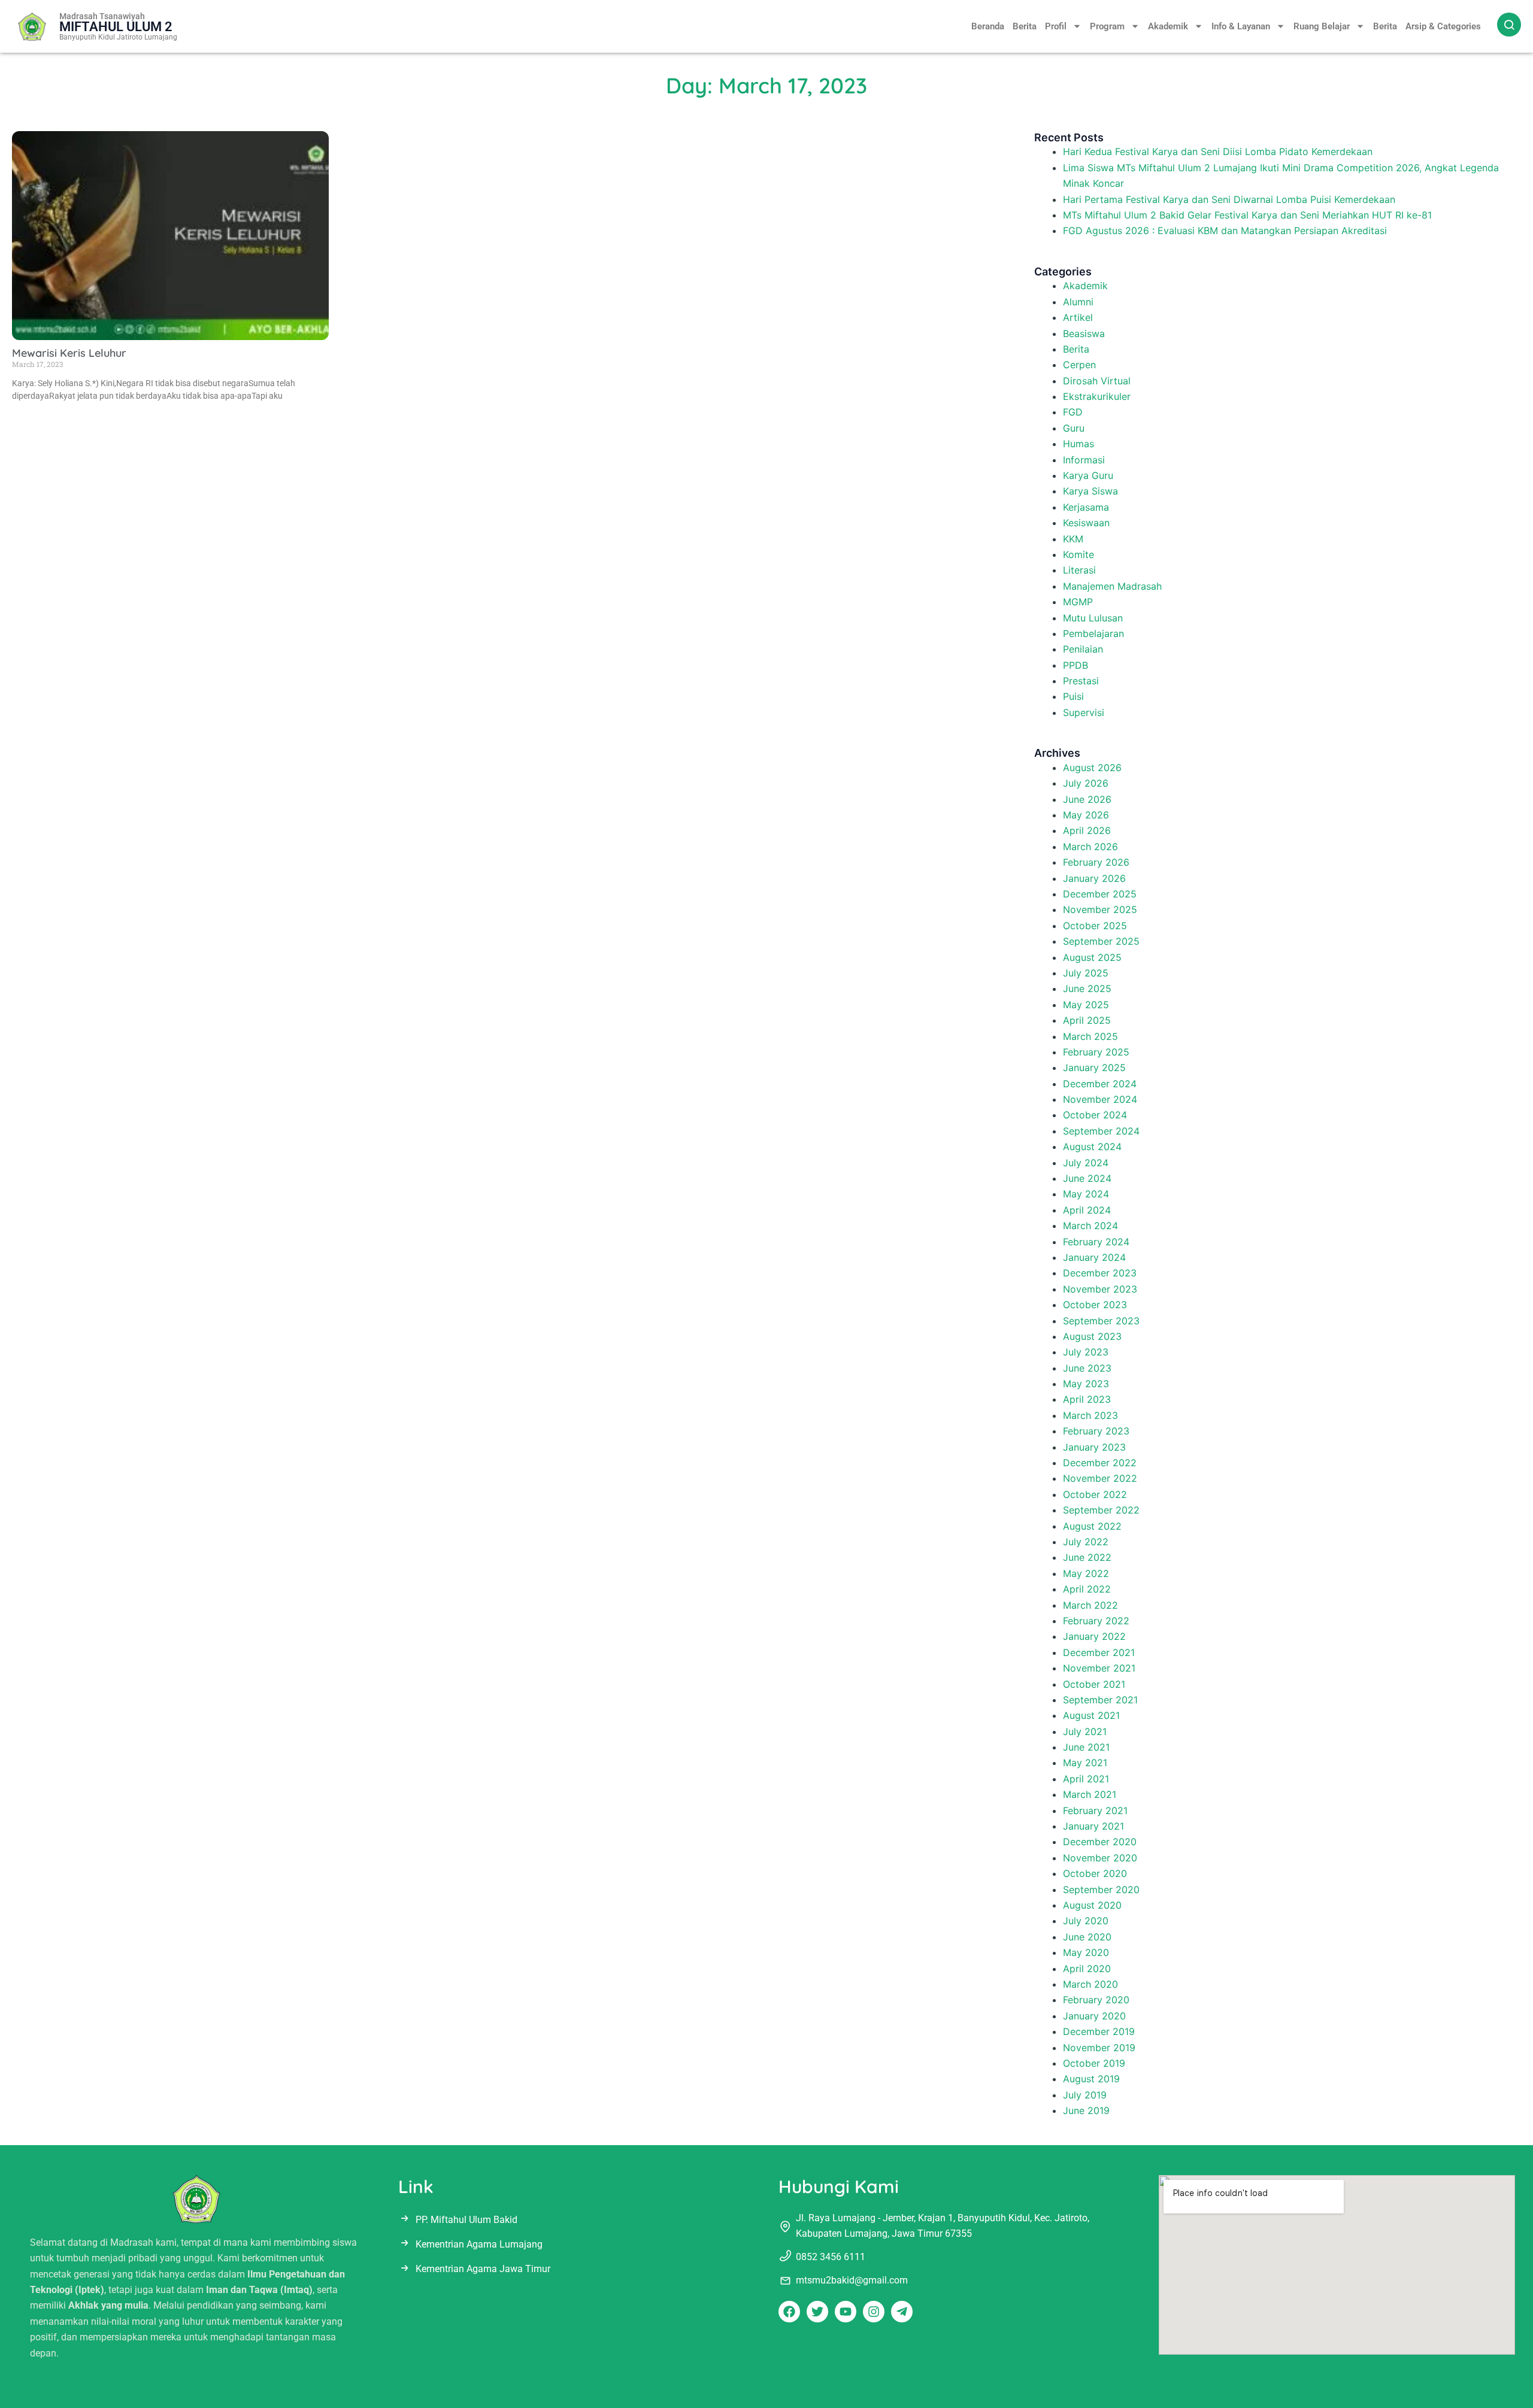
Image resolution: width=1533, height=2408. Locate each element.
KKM (1073, 539)
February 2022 (1096, 1621)
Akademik (1168, 26)
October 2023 (1095, 1305)
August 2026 (1092, 768)
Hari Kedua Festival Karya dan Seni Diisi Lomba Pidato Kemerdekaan (1218, 151)
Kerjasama (1086, 507)
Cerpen (1079, 365)
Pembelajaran (1093, 633)
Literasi (1079, 570)
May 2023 (1086, 1384)
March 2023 (1090, 1415)
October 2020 (1095, 1873)
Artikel (1078, 317)
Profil (1056, 26)
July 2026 (1086, 783)
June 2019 (1086, 2110)
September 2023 (1101, 1321)
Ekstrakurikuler (1097, 396)
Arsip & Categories (1443, 26)
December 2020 (1100, 1842)
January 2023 (1094, 1447)
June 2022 (1087, 1557)
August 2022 (1092, 1526)
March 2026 (1090, 847)
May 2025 (1086, 1005)
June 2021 (1086, 1747)
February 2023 (1096, 1431)
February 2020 (1096, 2000)
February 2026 (1096, 862)
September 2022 (1101, 1510)
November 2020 (1100, 1858)
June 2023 (1087, 1368)
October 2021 (1094, 1684)
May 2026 (1086, 815)
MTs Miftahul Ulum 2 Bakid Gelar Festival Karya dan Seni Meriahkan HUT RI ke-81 (1247, 215)
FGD (1073, 412)
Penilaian (1083, 649)
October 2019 (1094, 2063)
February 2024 (1096, 1242)
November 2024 (1100, 1099)
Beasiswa (1084, 333)
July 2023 (1086, 1352)
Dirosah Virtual (1097, 381)
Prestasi (1081, 681)
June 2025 (1087, 988)
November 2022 (1100, 1478)
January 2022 (1094, 1636)
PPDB (1075, 665)
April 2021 (1086, 1779)
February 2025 (1096, 1052)
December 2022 (1100, 1463)
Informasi (1084, 460)
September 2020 (1101, 1890)
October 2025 (1095, 926)
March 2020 (1090, 1984)
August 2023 (1092, 1336)
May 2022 (1086, 1573)
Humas (1078, 444)
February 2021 (1095, 1810)
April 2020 (1087, 1969)
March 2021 (1090, 1794)
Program (1107, 26)
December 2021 (1099, 1652)
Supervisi (1084, 712)
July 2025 (1086, 973)
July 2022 (1086, 1542)
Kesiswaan (1086, 523)
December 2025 (1100, 894)
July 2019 (1085, 2095)
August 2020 (1092, 1905)
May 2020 (1086, 1952)
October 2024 (1095, 1115)
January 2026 (1094, 878)
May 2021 (1085, 1763)
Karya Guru (1088, 475)
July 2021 (1085, 1731)
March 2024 (1090, 1226)
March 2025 (1090, 1036)
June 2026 (1087, 799)
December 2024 (1100, 1084)
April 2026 (1087, 830)
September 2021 (1100, 1700)
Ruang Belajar (1322, 26)
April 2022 (1087, 1589)
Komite (1078, 554)
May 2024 (1086, 1194)
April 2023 (1087, 1399)
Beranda (988, 26)
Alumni (1078, 302)
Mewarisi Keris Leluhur (69, 353)
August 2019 (1091, 2079)
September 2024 (1101, 1131)
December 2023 (1100, 1273)
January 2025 (1094, 1067)
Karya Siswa (1090, 491)
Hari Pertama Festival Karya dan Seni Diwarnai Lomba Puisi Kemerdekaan (1229, 199)
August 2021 (1091, 1715)
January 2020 (1094, 2016)
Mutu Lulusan (1093, 618)
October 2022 (1095, 1494)
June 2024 (1087, 1178)
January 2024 (1094, 1257)
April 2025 (1087, 1020)
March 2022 (1090, 1605)
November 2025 (1100, 909)
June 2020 (1087, 1937)
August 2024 (1092, 1147)
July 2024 (1086, 1163)
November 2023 (1100, 1289)
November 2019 (1099, 2048)
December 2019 (1099, 2031)
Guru (1074, 428)
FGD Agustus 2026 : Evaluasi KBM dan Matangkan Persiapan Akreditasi (1225, 231)
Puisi (1073, 696)
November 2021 (1099, 1668)
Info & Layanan (1241, 26)
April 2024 (1087, 1210)
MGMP (1078, 602)
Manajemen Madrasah (1112, 586)
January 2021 (1093, 1826)
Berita (1025, 26)
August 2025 (1092, 957)
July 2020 (1086, 1921)
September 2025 (1101, 941)
